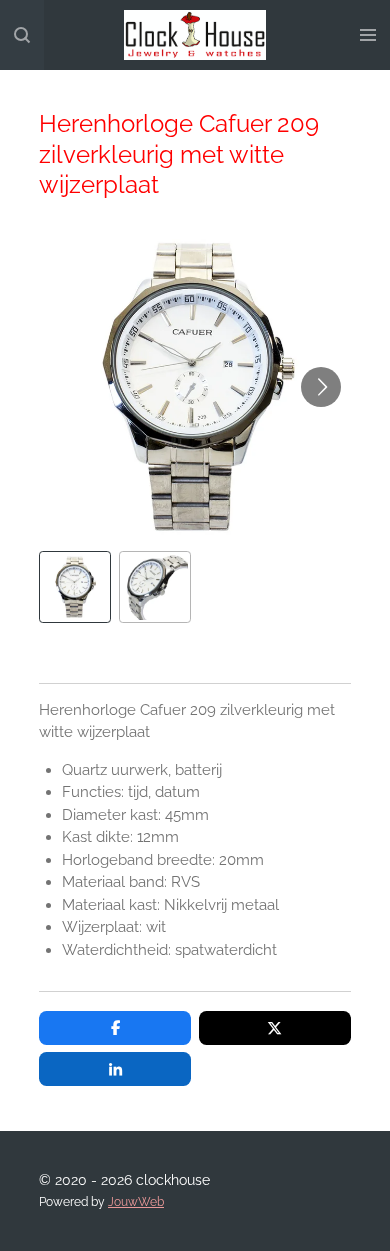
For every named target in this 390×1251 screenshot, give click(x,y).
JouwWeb (136, 1202)
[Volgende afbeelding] (321, 387)
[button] (75, 587)
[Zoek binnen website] (22, 35)
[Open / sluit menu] (368, 35)
